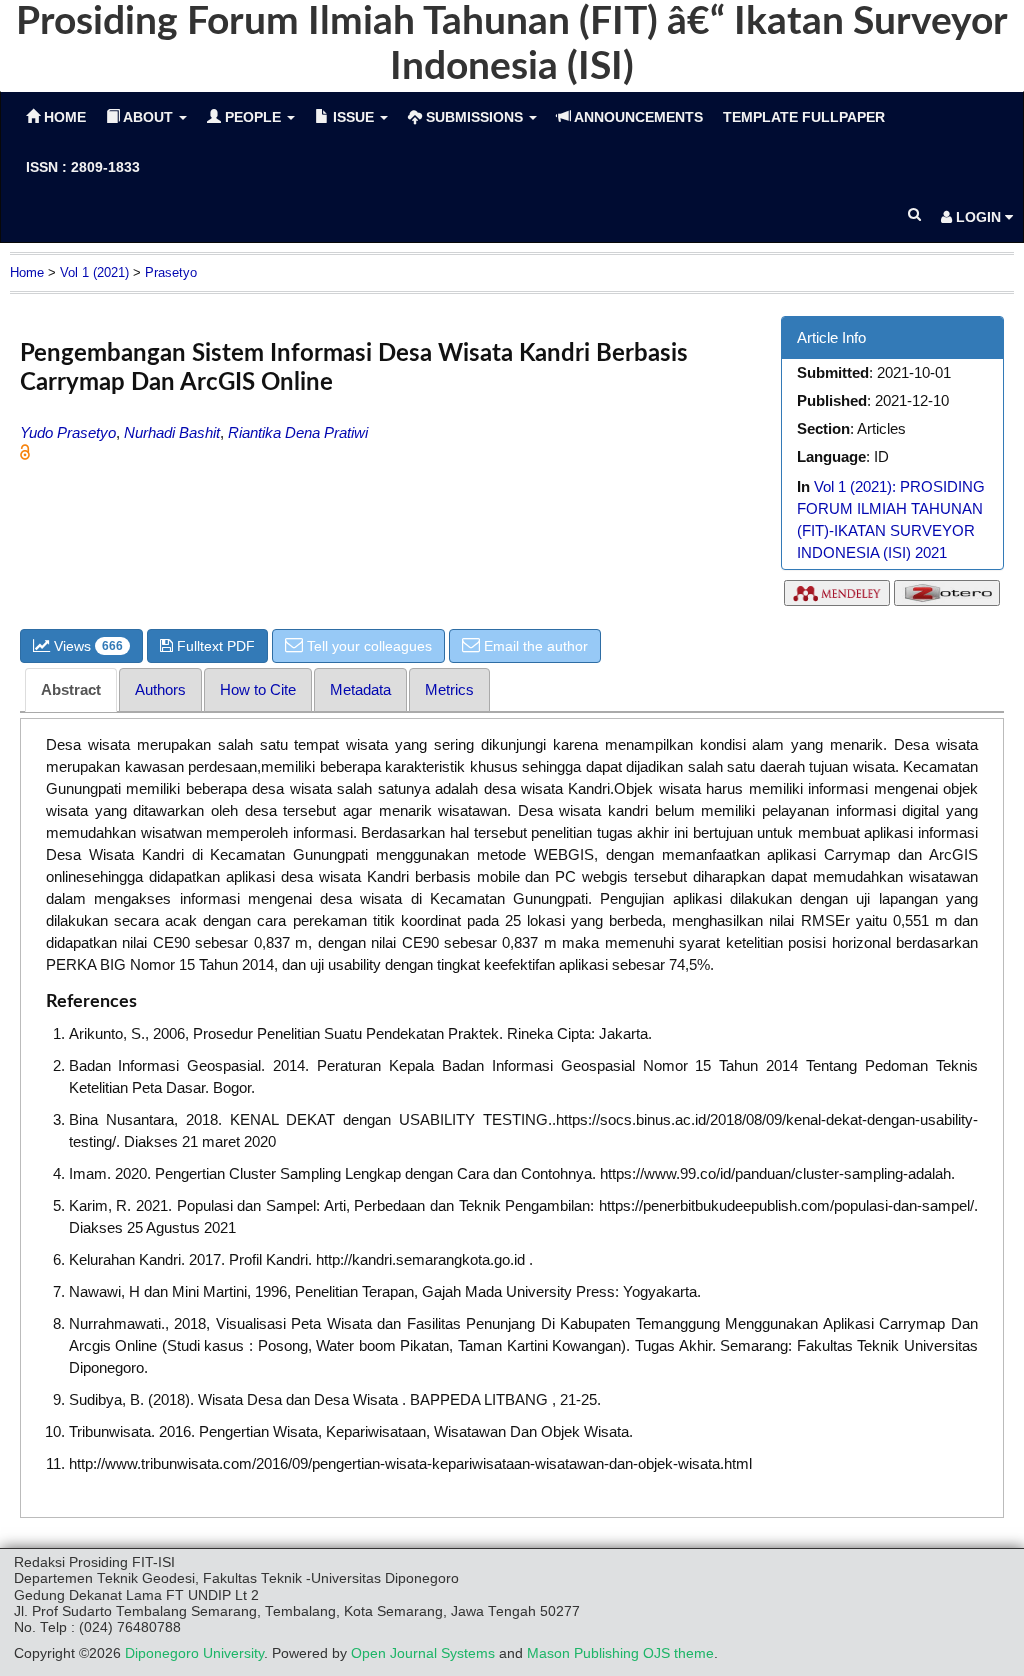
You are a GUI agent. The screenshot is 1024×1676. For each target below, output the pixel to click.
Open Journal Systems (423, 1653)
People (253, 117)
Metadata (360, 689)
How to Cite (258, 689)
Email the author (534, 646)
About (148, 117)
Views (86, 646)
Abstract (71, 689)
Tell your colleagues (367, 646)
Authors (160, 689)
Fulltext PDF (214, 646)
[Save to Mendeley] (837, 597)
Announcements (637, 117)
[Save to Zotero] (947, 597)
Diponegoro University (194, 1653)
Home (27, 272)
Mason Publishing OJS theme (620, 1653)
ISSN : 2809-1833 (83, 167)
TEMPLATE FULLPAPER (804, 117)
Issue (353, 117)
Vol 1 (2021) (94, 272)
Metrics (449, 689)
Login (978, 217)
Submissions (474, 117)
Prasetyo (171, 272)
